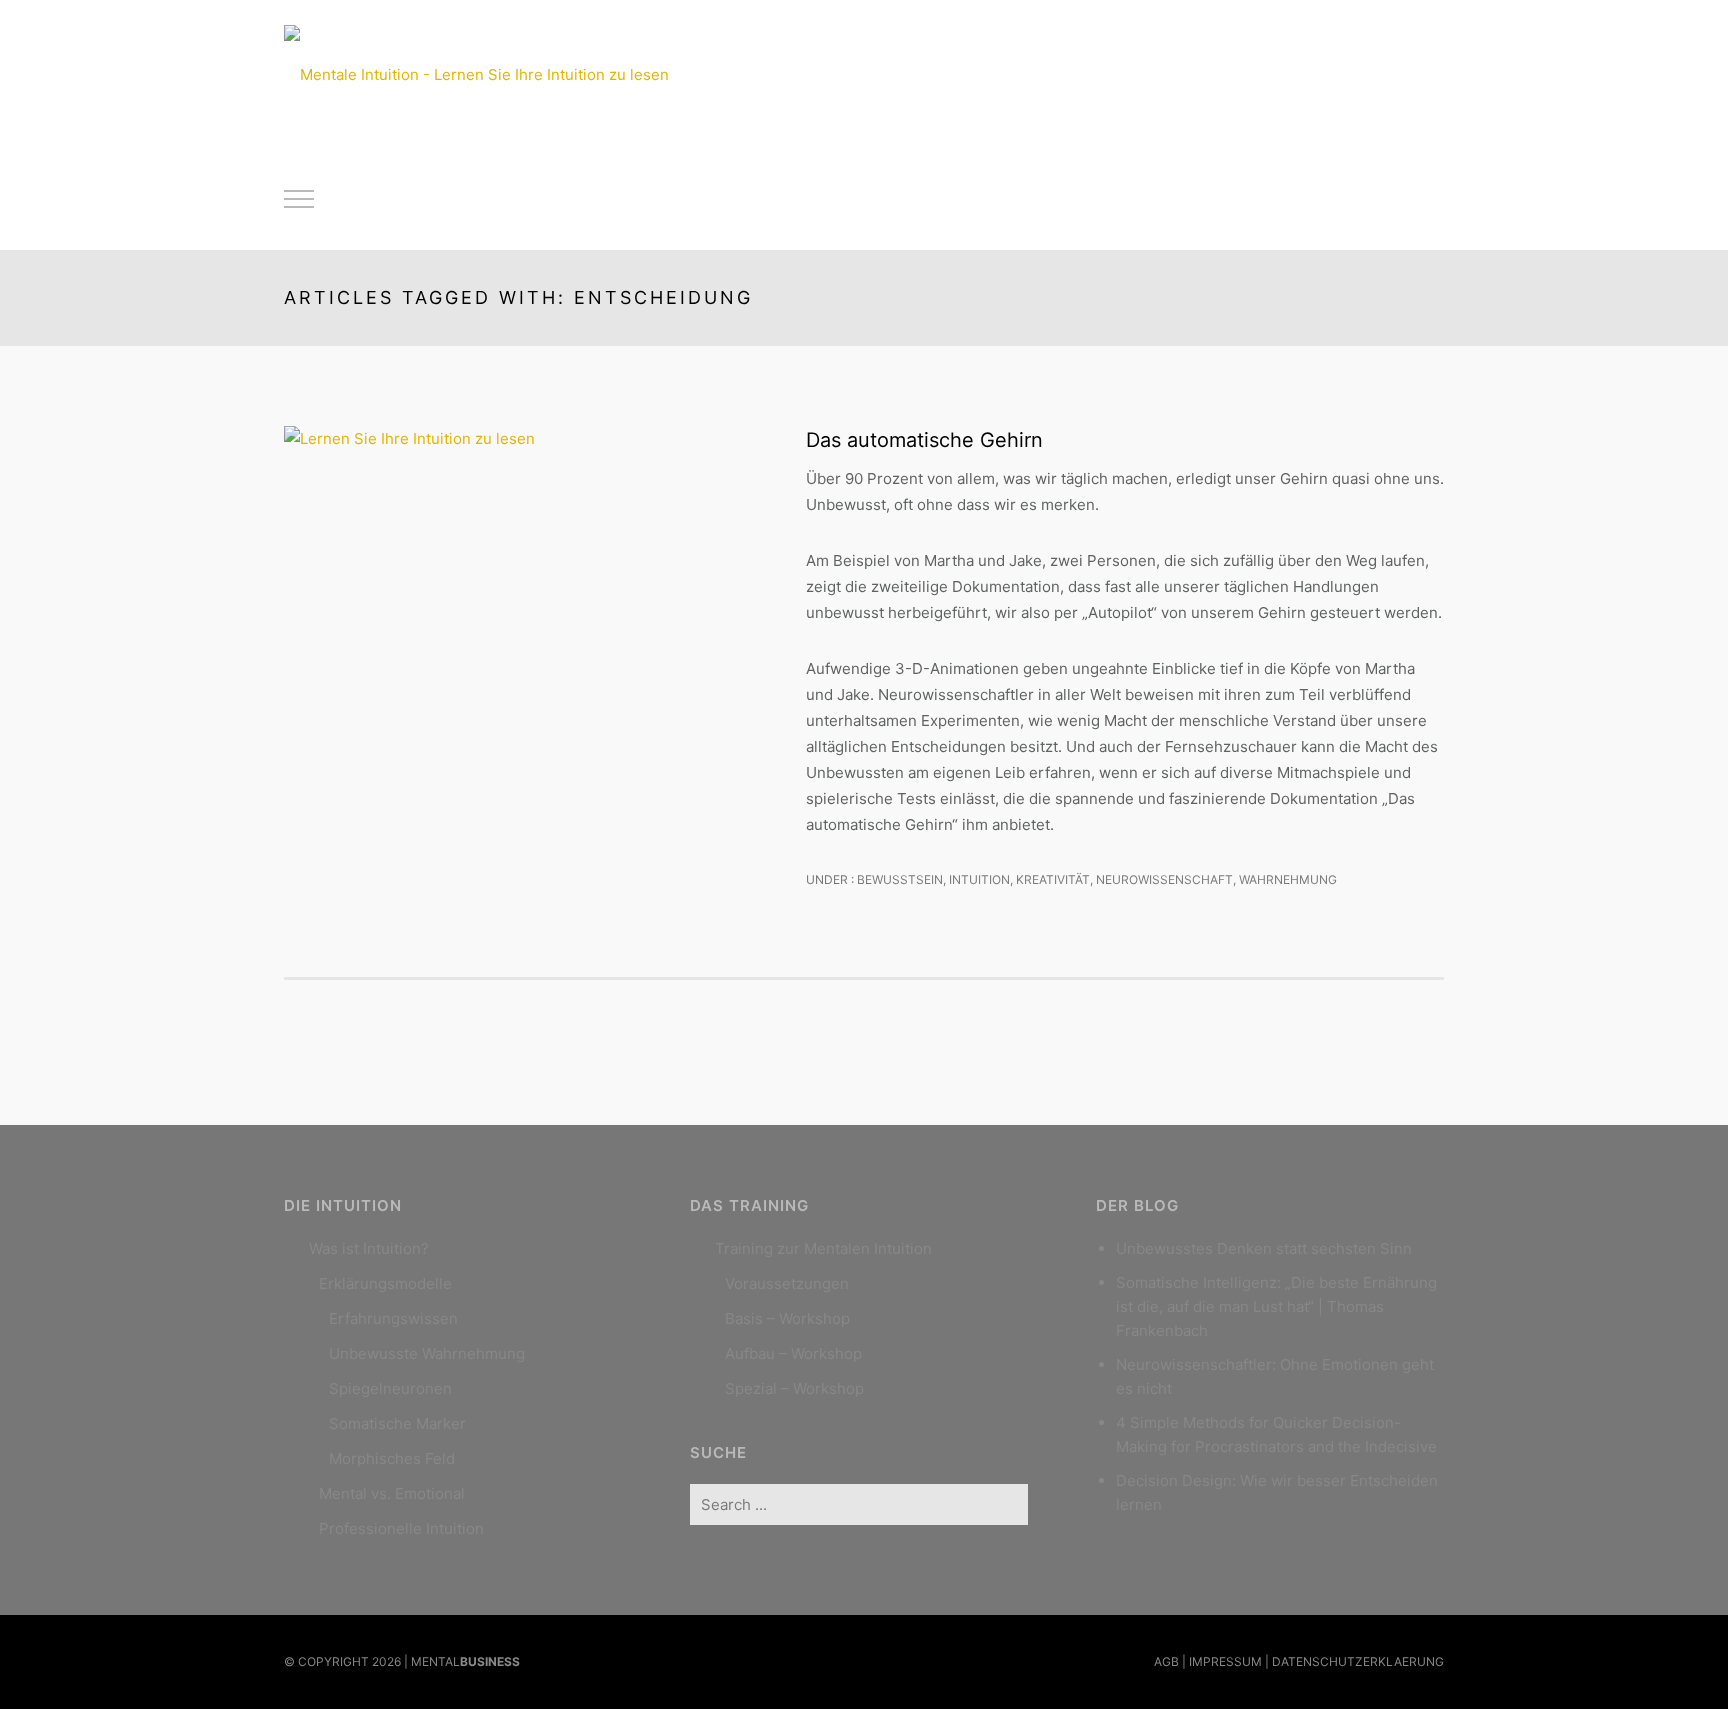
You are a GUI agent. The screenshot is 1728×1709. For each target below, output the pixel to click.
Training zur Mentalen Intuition (823, 1248)
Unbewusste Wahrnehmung (427, 1353)
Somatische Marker (397, 1423)
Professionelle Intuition (401, 1528)
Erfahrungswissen (393, 1318)
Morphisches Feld (392, 1458)
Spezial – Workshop (794, 1388)
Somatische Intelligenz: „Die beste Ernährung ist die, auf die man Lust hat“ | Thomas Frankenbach (1276, 1306)
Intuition (979, 879)
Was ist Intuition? (369, 1248)
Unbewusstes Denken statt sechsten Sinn (1264, 1248)
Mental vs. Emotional (392, 1493)
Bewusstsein (898, 879)
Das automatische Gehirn (924, 440)
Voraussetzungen (787, 1283)
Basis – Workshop (787, 1318)
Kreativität (1053, 879)
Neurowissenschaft (1164, 879)
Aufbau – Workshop (793, 1353)
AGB (1166, 1661)
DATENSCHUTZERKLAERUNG (1358, 1661)
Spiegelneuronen (390, 1388)
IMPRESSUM (1225, 1661)
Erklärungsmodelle (385, 1283)
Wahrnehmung (1288, 879)
